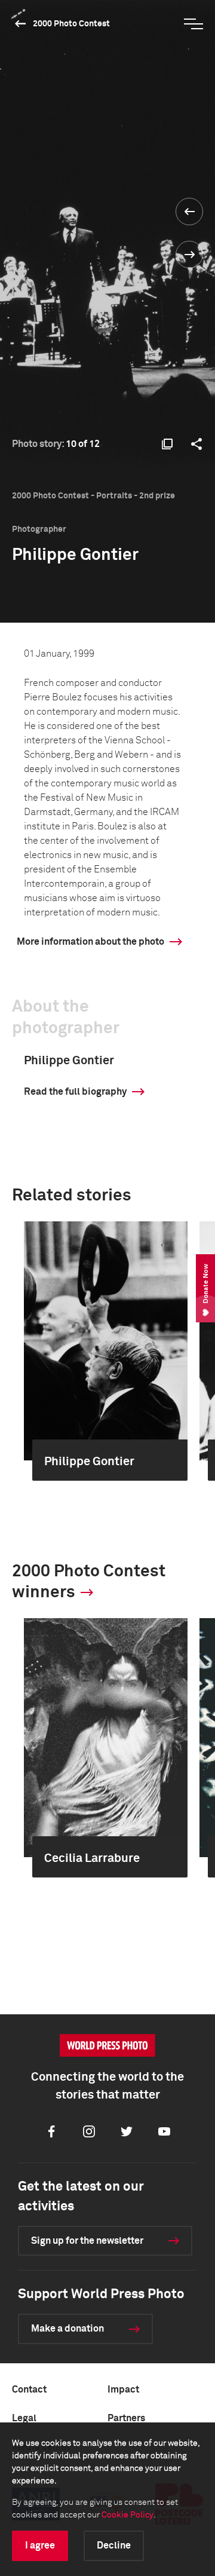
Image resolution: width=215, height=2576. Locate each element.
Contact (29, 2390)
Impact (123, 2390)
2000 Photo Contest (71, 24)
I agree (40, 2546)
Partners (126, 2418)
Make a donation (67, 2329)
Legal (24, 2418)
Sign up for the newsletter (87, 2241)
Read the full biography (75, 1092)
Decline (114, 2546)
